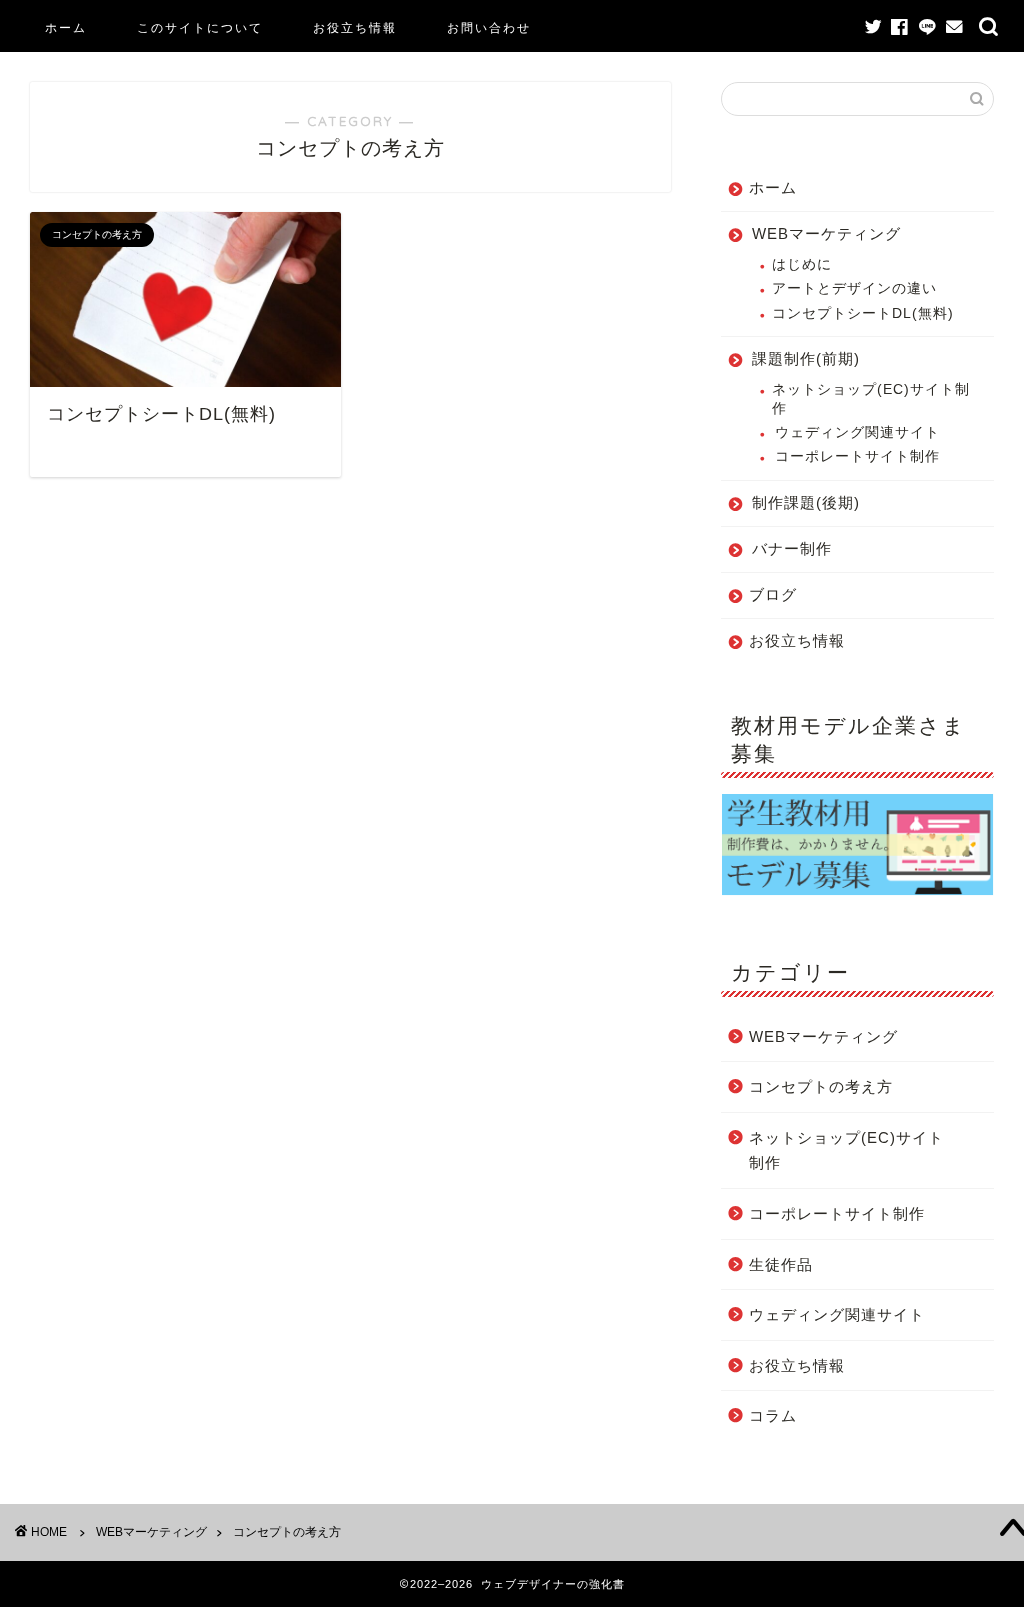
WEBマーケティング (826, 233)
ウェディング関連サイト (857, 432)
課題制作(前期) (806, 358)
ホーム (66, 27)
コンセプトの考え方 (821, 1086)
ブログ (773, 594)
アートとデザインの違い (854, 288)
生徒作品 (781, 1264)
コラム (773, 1415)
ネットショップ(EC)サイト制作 (871, 398)
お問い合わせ (489, 27)
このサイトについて (200, 27)
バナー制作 (792, 548)
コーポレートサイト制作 (857, 456)
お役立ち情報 (355, 27)
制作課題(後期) (806, 502)
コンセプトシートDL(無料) (863, 313)
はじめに (802, 264)
